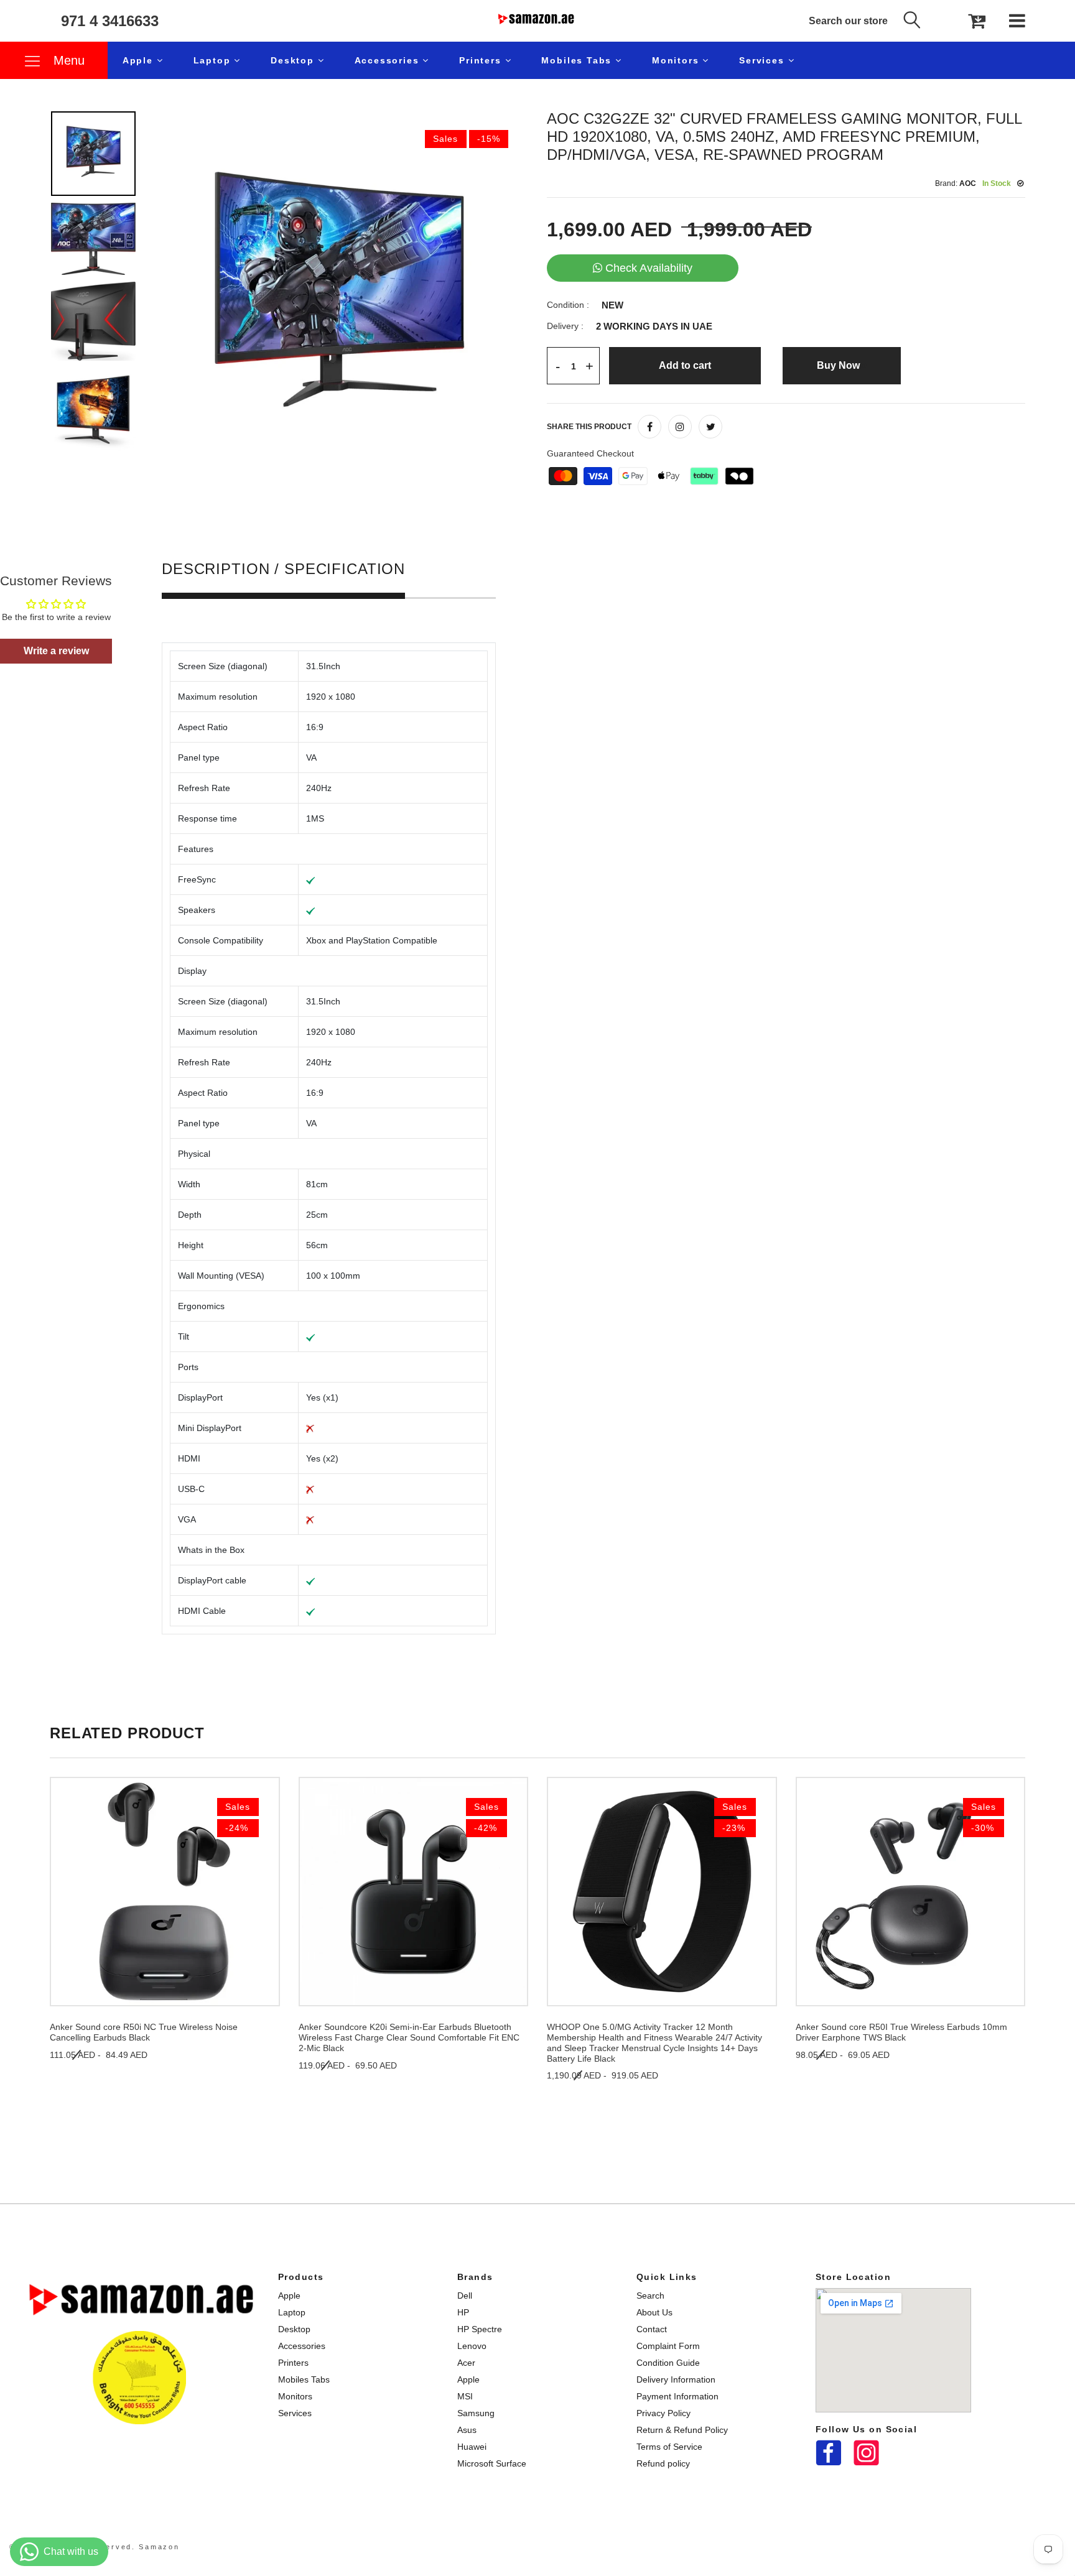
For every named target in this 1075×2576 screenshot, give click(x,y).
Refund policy (663, 2463)
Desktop (294, 60)
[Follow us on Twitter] (710, 427)
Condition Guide (668, 2363)
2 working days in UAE (654, 327)
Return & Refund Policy (682, 2430)
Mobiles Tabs (578, 60)
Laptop (214, 60)
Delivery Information (676, 2379)
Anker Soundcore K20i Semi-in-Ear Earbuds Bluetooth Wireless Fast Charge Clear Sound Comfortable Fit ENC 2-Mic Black (409, 2037)
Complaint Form (668, 2346)
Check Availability (649, 268)
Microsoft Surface (492, 2463)
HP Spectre (480, 2329)
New (612, 305)
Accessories (389, 60)
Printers (482, 60)
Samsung (476, 2413)
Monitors (677, 60)
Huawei (472, 2447)
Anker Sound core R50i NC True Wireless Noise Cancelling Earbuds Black (144, 2032)
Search (650, 2296)
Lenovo (472, 2346)
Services (763, 60)
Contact (652, 2329)
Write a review (56, 651)
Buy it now (842, 365)
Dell (465, 2296)
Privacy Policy (663, 2413)
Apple (140, 60)
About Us (654, 2312)
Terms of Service (669, 2447)
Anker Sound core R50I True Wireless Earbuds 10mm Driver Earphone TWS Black (901, 2032)
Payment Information (677, 2396)
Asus (467, 2430)
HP (463, 2312)
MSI (465, 2396)
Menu (67, 60)
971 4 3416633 (110, 21)
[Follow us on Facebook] (649, 427)
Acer (466, 2363)
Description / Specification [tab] (283, 569)
